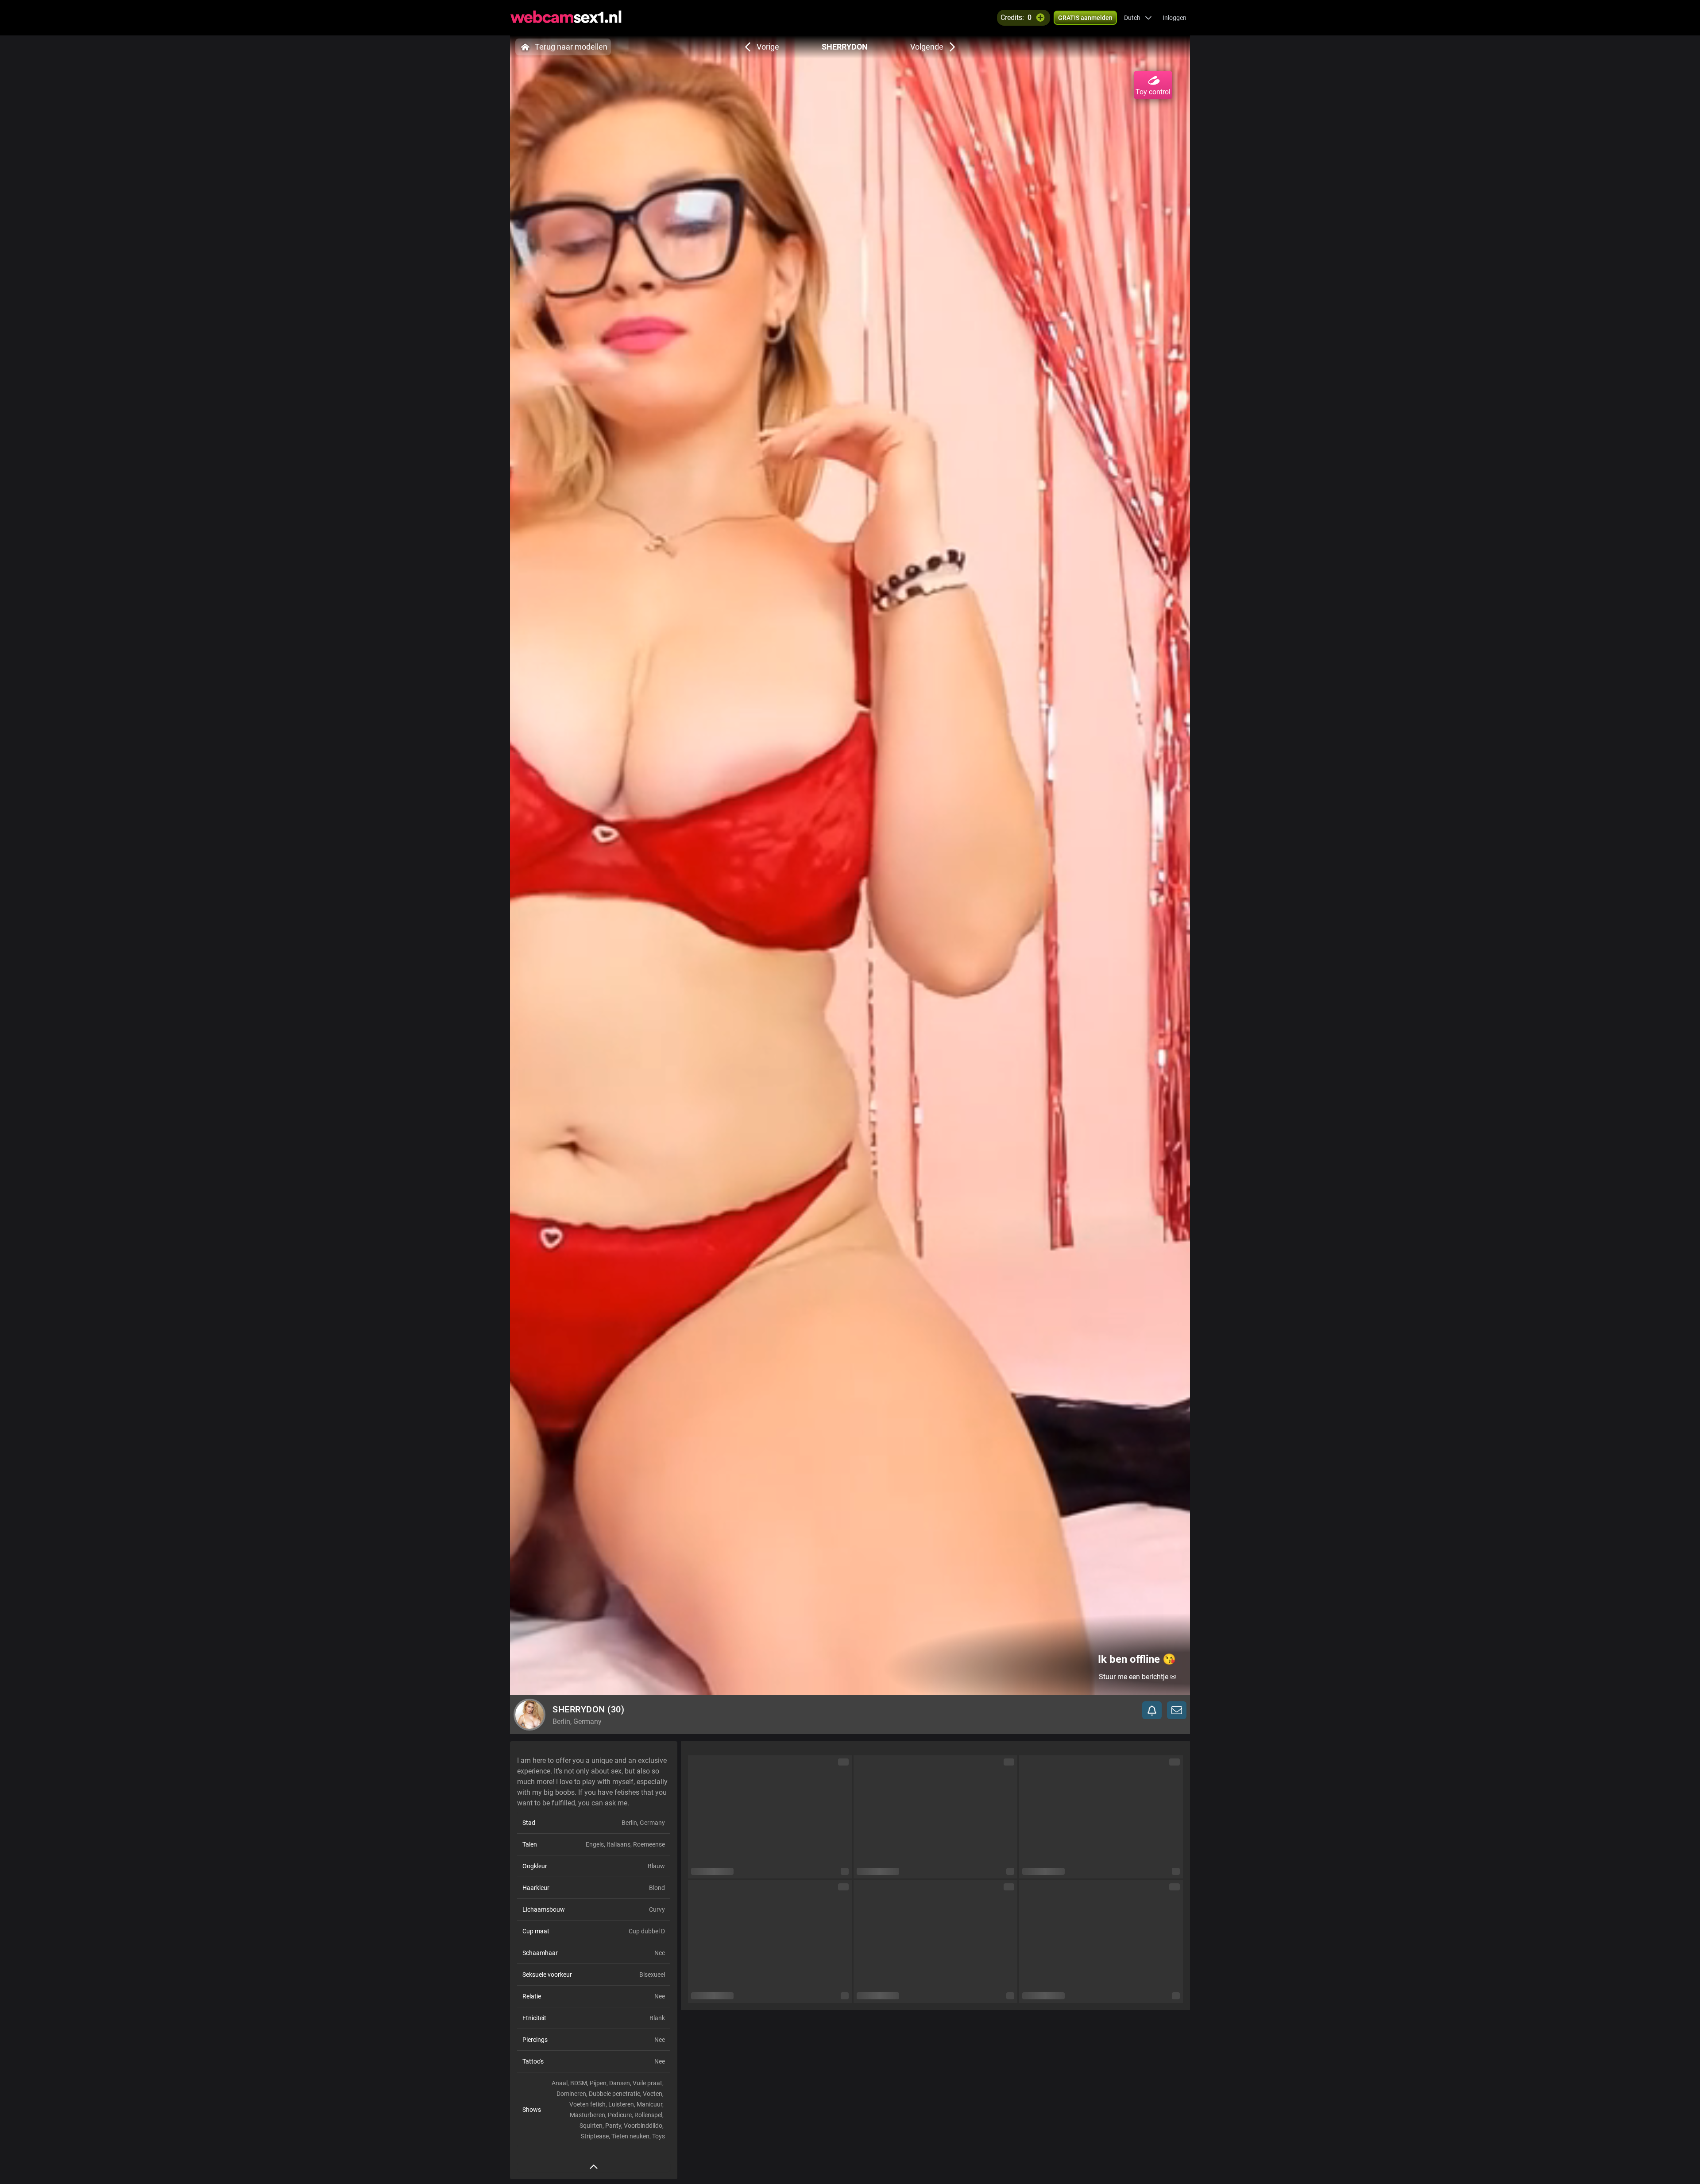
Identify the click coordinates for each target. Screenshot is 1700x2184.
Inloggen (1175, 18)
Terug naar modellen (571, 47)
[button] (1138, 18)
